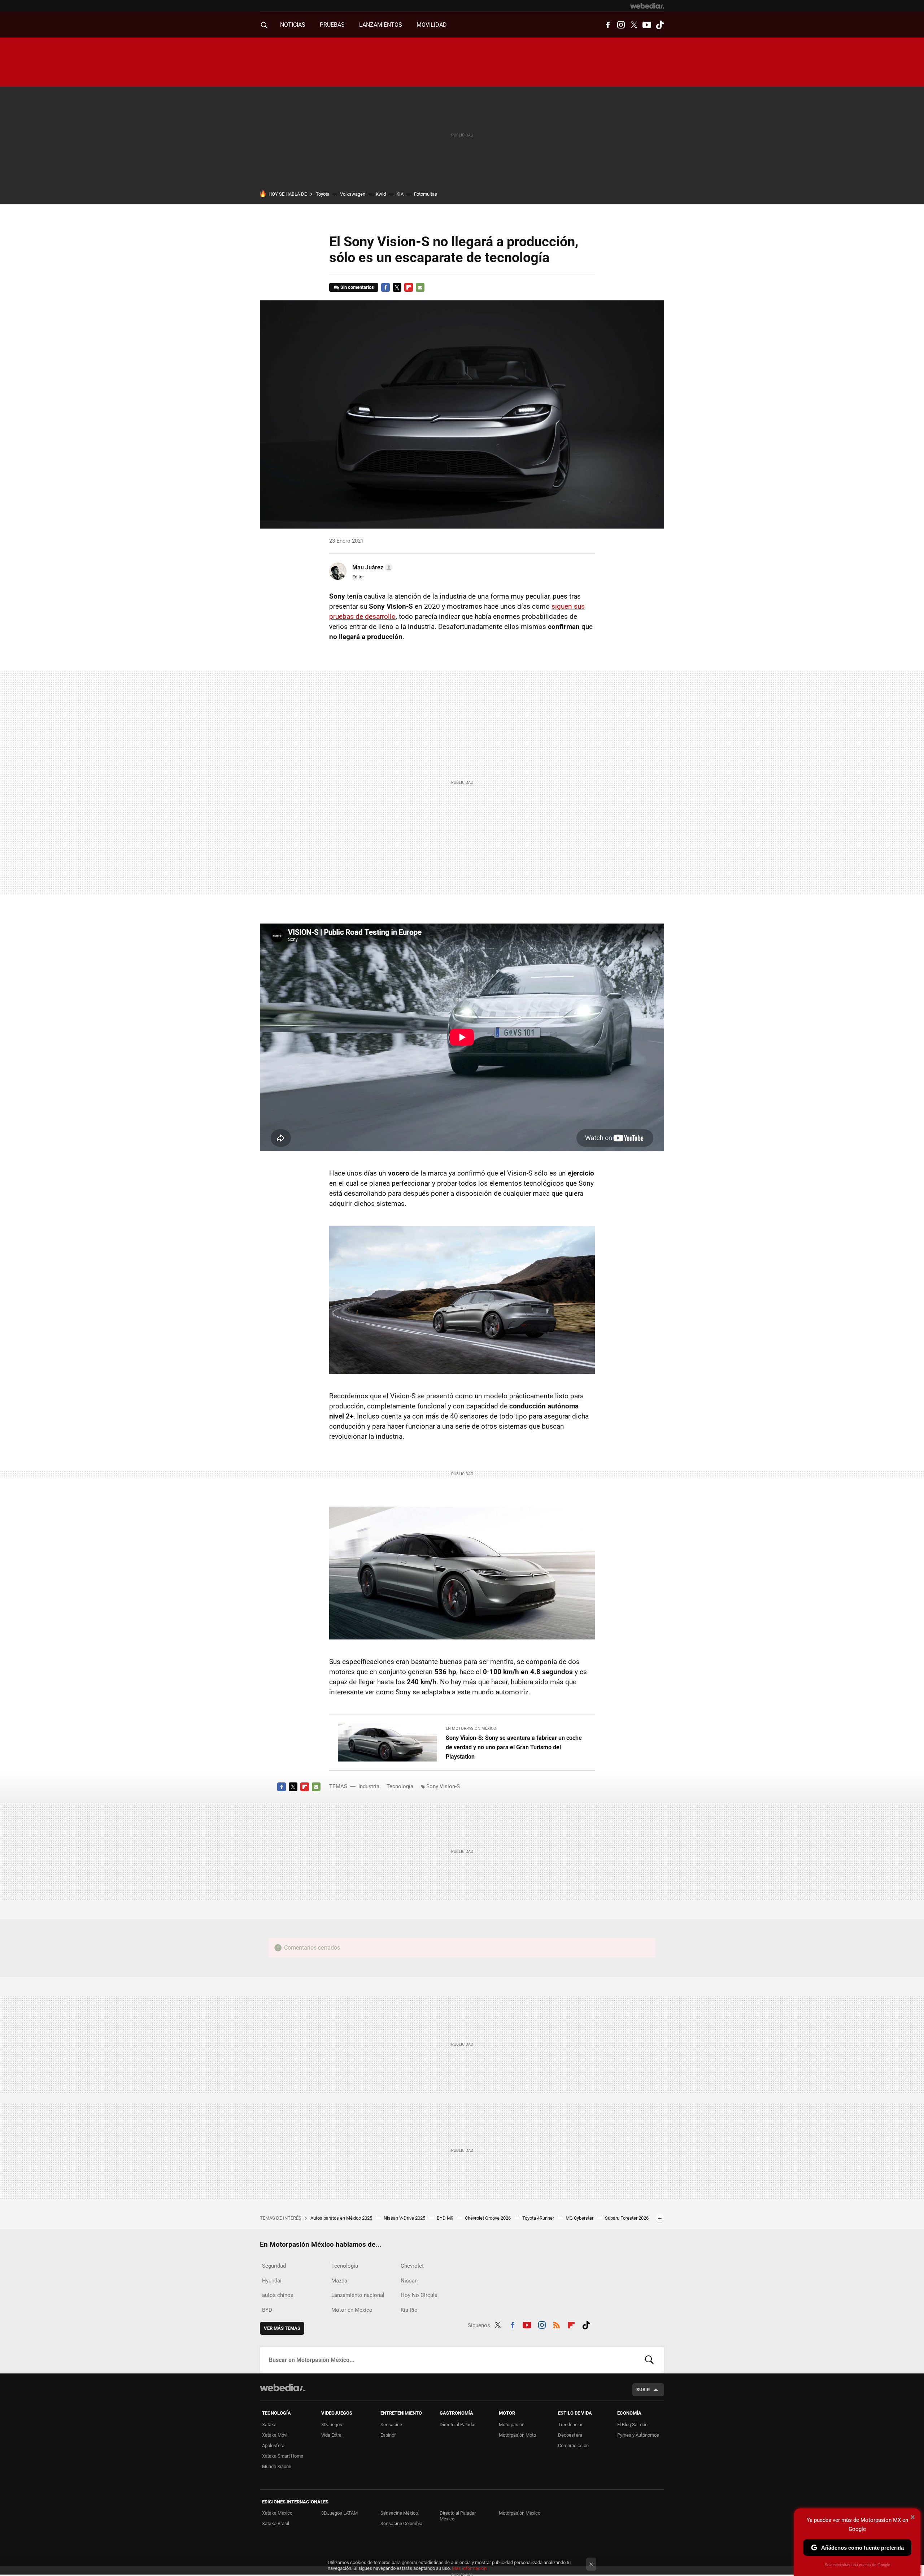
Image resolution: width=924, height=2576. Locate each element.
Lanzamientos (381, 25)
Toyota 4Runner (539, 2218)
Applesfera (273, 2445)
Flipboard (409, 287)
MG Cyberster (580, 2218)
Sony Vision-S (443, 1786)
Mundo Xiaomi (277, 2466)
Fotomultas (426, 194)
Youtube (647, 25)
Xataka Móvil (275, 2435)
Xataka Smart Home (283, 2456)
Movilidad (432, 25)
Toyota (323, 194)
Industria (369, 1786)
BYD (267, 2310)
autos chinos (278, 2295)
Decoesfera (570, 2435)
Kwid (381, 194)
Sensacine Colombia (401, 2523)
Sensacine (391, 2425)
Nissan (409, 2281)
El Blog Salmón (632, 2425)
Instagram (621, 25)
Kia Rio (409, 2310)
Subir (643, 2390)
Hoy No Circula (419, 2295)
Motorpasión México (520, 2513)
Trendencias (571, 2425)
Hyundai (272, 2281)
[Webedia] (647, 6)
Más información (469, 2568)
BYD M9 (446, 2218)
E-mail (420, 287)
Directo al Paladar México (458, 2516)
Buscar (649, 2360)
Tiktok (660, 25)
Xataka (269, 2425)
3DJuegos (332, 2425)
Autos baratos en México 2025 (342, 2218)
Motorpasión (512, 2425)
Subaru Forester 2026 (627, 2218)
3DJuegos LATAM (339, 2513)
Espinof (388, 2435)
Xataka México (277, 2513)
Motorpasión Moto (517, 2435)
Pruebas (332, 25)
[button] (371, 568)
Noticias (293, 25)
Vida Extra (331, 2435)
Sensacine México (399, 2513)
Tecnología (400, 1786)
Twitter (634, 25)
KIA (400, 194)
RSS (557, 2324)
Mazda (339, 2281)
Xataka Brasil (276, 2523)
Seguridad (274, 2266)
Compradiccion (573, 2445)
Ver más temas (282, 2328)
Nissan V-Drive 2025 (405, 2218)
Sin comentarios (357, 287)
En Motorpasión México (471, 1728)
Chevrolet (412, 2266)
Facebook (608, 25)
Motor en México (352, 2310)
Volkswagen (353, 194)
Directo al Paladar (458, 2425)
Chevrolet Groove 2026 (488, 2218)
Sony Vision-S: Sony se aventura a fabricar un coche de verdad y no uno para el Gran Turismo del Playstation (514, 1747)
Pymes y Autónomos (638, 2435)
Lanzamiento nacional (358, 2295)
